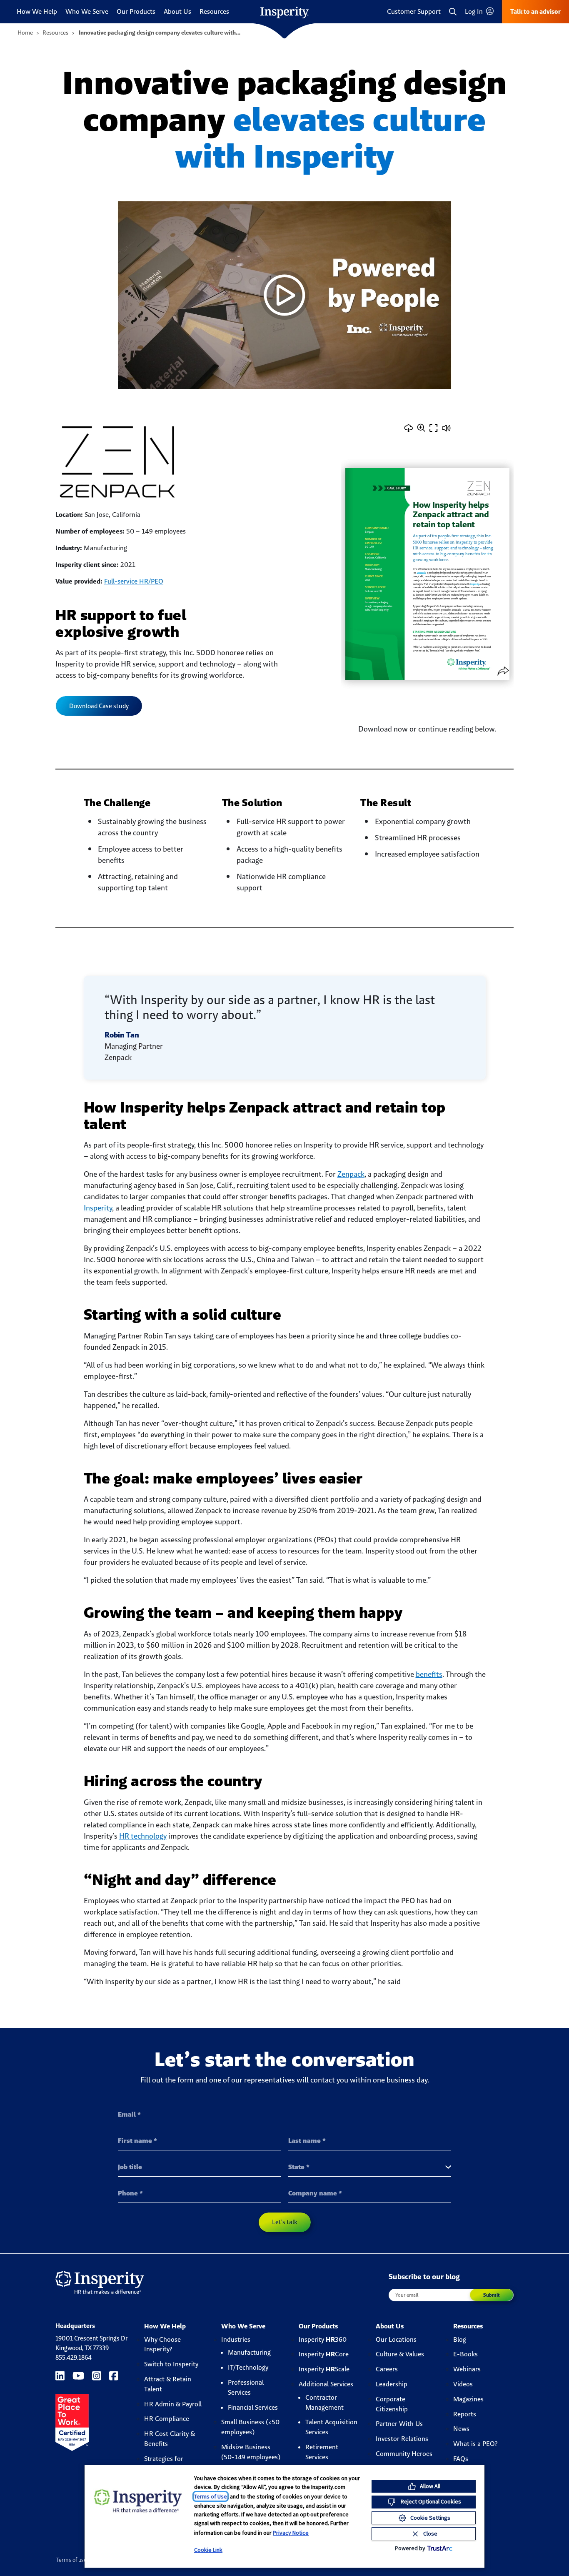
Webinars (467, 2369)
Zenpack (351, 1174)
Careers (387, 2369)
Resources (214, 11)
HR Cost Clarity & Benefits (170, 2439)
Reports (465, 2414)
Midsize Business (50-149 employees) (251, 2452)
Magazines (468, 2399)
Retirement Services (322, 2452)
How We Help (37, 11)
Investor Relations (402, 2439)
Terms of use (71, 2560)
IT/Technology (248, 2367)
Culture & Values (400, 2354)
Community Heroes (404, 2454)
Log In (475, 11)
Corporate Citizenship (392, 2404)
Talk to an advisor (535, 11)
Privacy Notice (291, 2533)
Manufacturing (249, 2352)
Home (25, 33)
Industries (236, 2339)
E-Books (465, 2354)
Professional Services (246, 2387)
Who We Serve (87, 11)
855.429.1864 (74, 2357)
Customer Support (414, 11)
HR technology (143, 1836)
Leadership (392, 2384)
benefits (429, 1674)
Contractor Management (324, 2402)
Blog (460, 2339)
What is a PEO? (475, 2444)
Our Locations (396, 2339)
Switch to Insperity (171, 2364)
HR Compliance (167, 2419)
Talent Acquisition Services (331, 2427)
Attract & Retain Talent (168, 2384)
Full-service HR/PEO (134, 581)
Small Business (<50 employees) (250, 2427)
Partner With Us (399, 2424)
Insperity (98, 1208)
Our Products (136, 11)
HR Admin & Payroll (173, 2404)
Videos (463, 2384)
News (461, 2429)
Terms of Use (211, 2496)
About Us (177, 11)
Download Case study (99, 706)
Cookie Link (208, 2550)
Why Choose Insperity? (162, 2344)
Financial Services (253, 2407)
